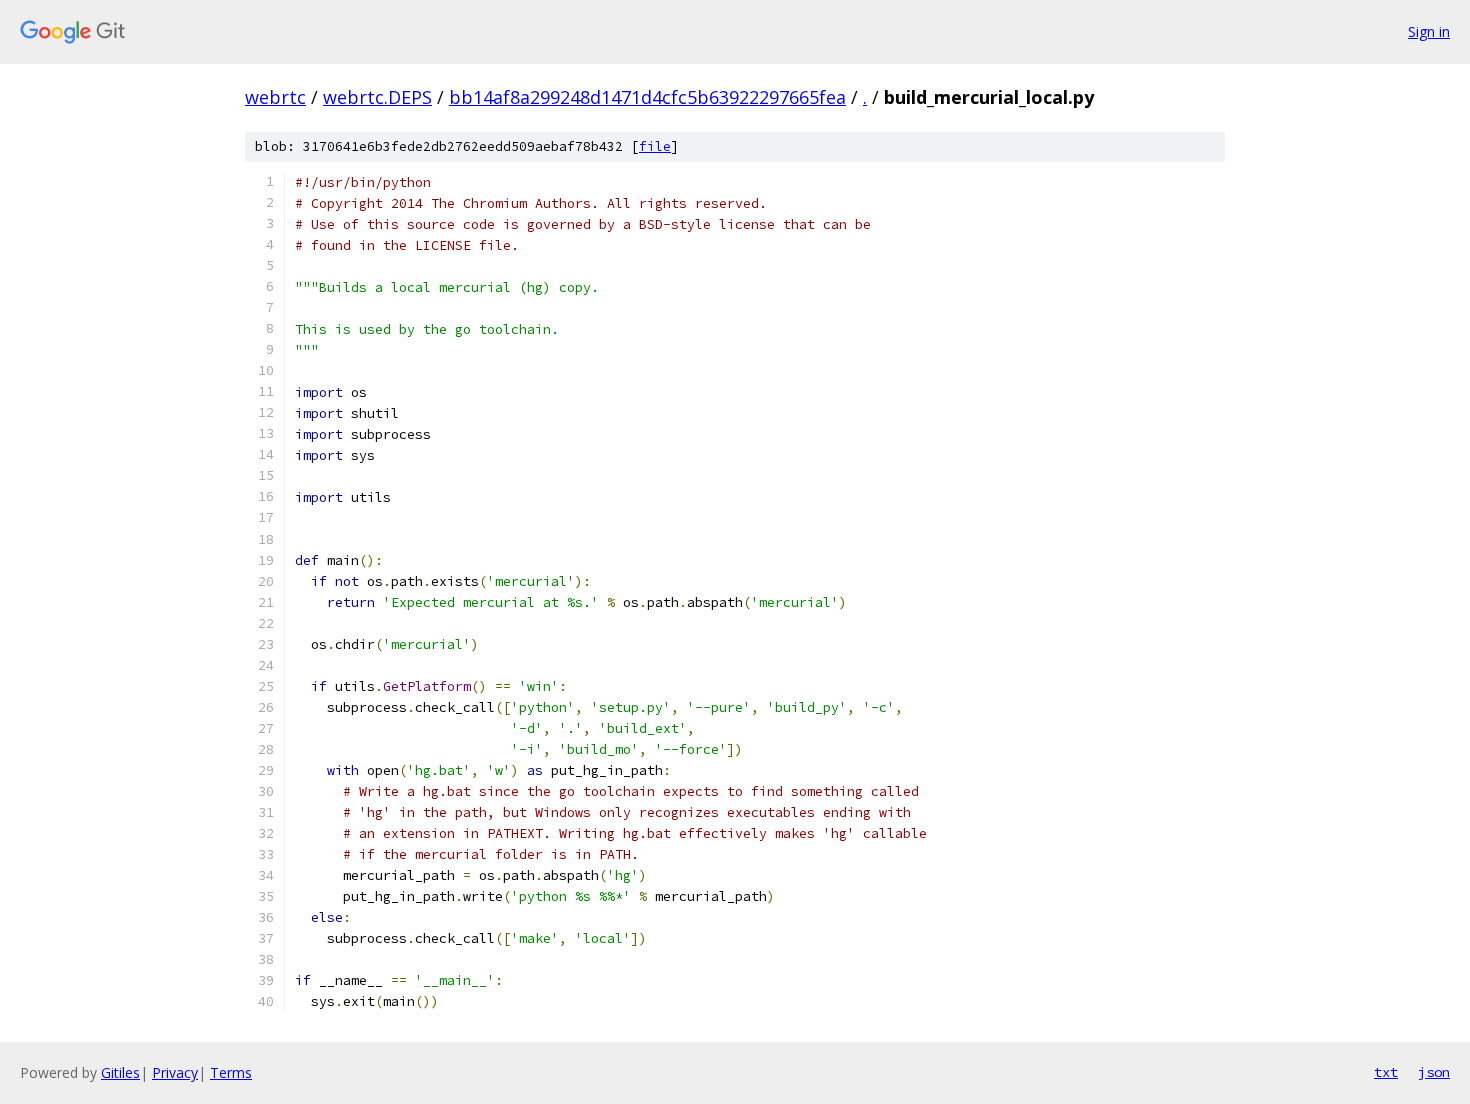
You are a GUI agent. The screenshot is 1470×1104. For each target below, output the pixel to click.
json (1434, 1072)
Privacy (175, 1072)
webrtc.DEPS (377, 97)
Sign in (1429, 31)
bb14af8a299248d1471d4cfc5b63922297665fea (647, 97)
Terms (231, 1072)
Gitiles (120, 1072)
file (655, 146)
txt (1386, 1072)
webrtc (275, 97)
